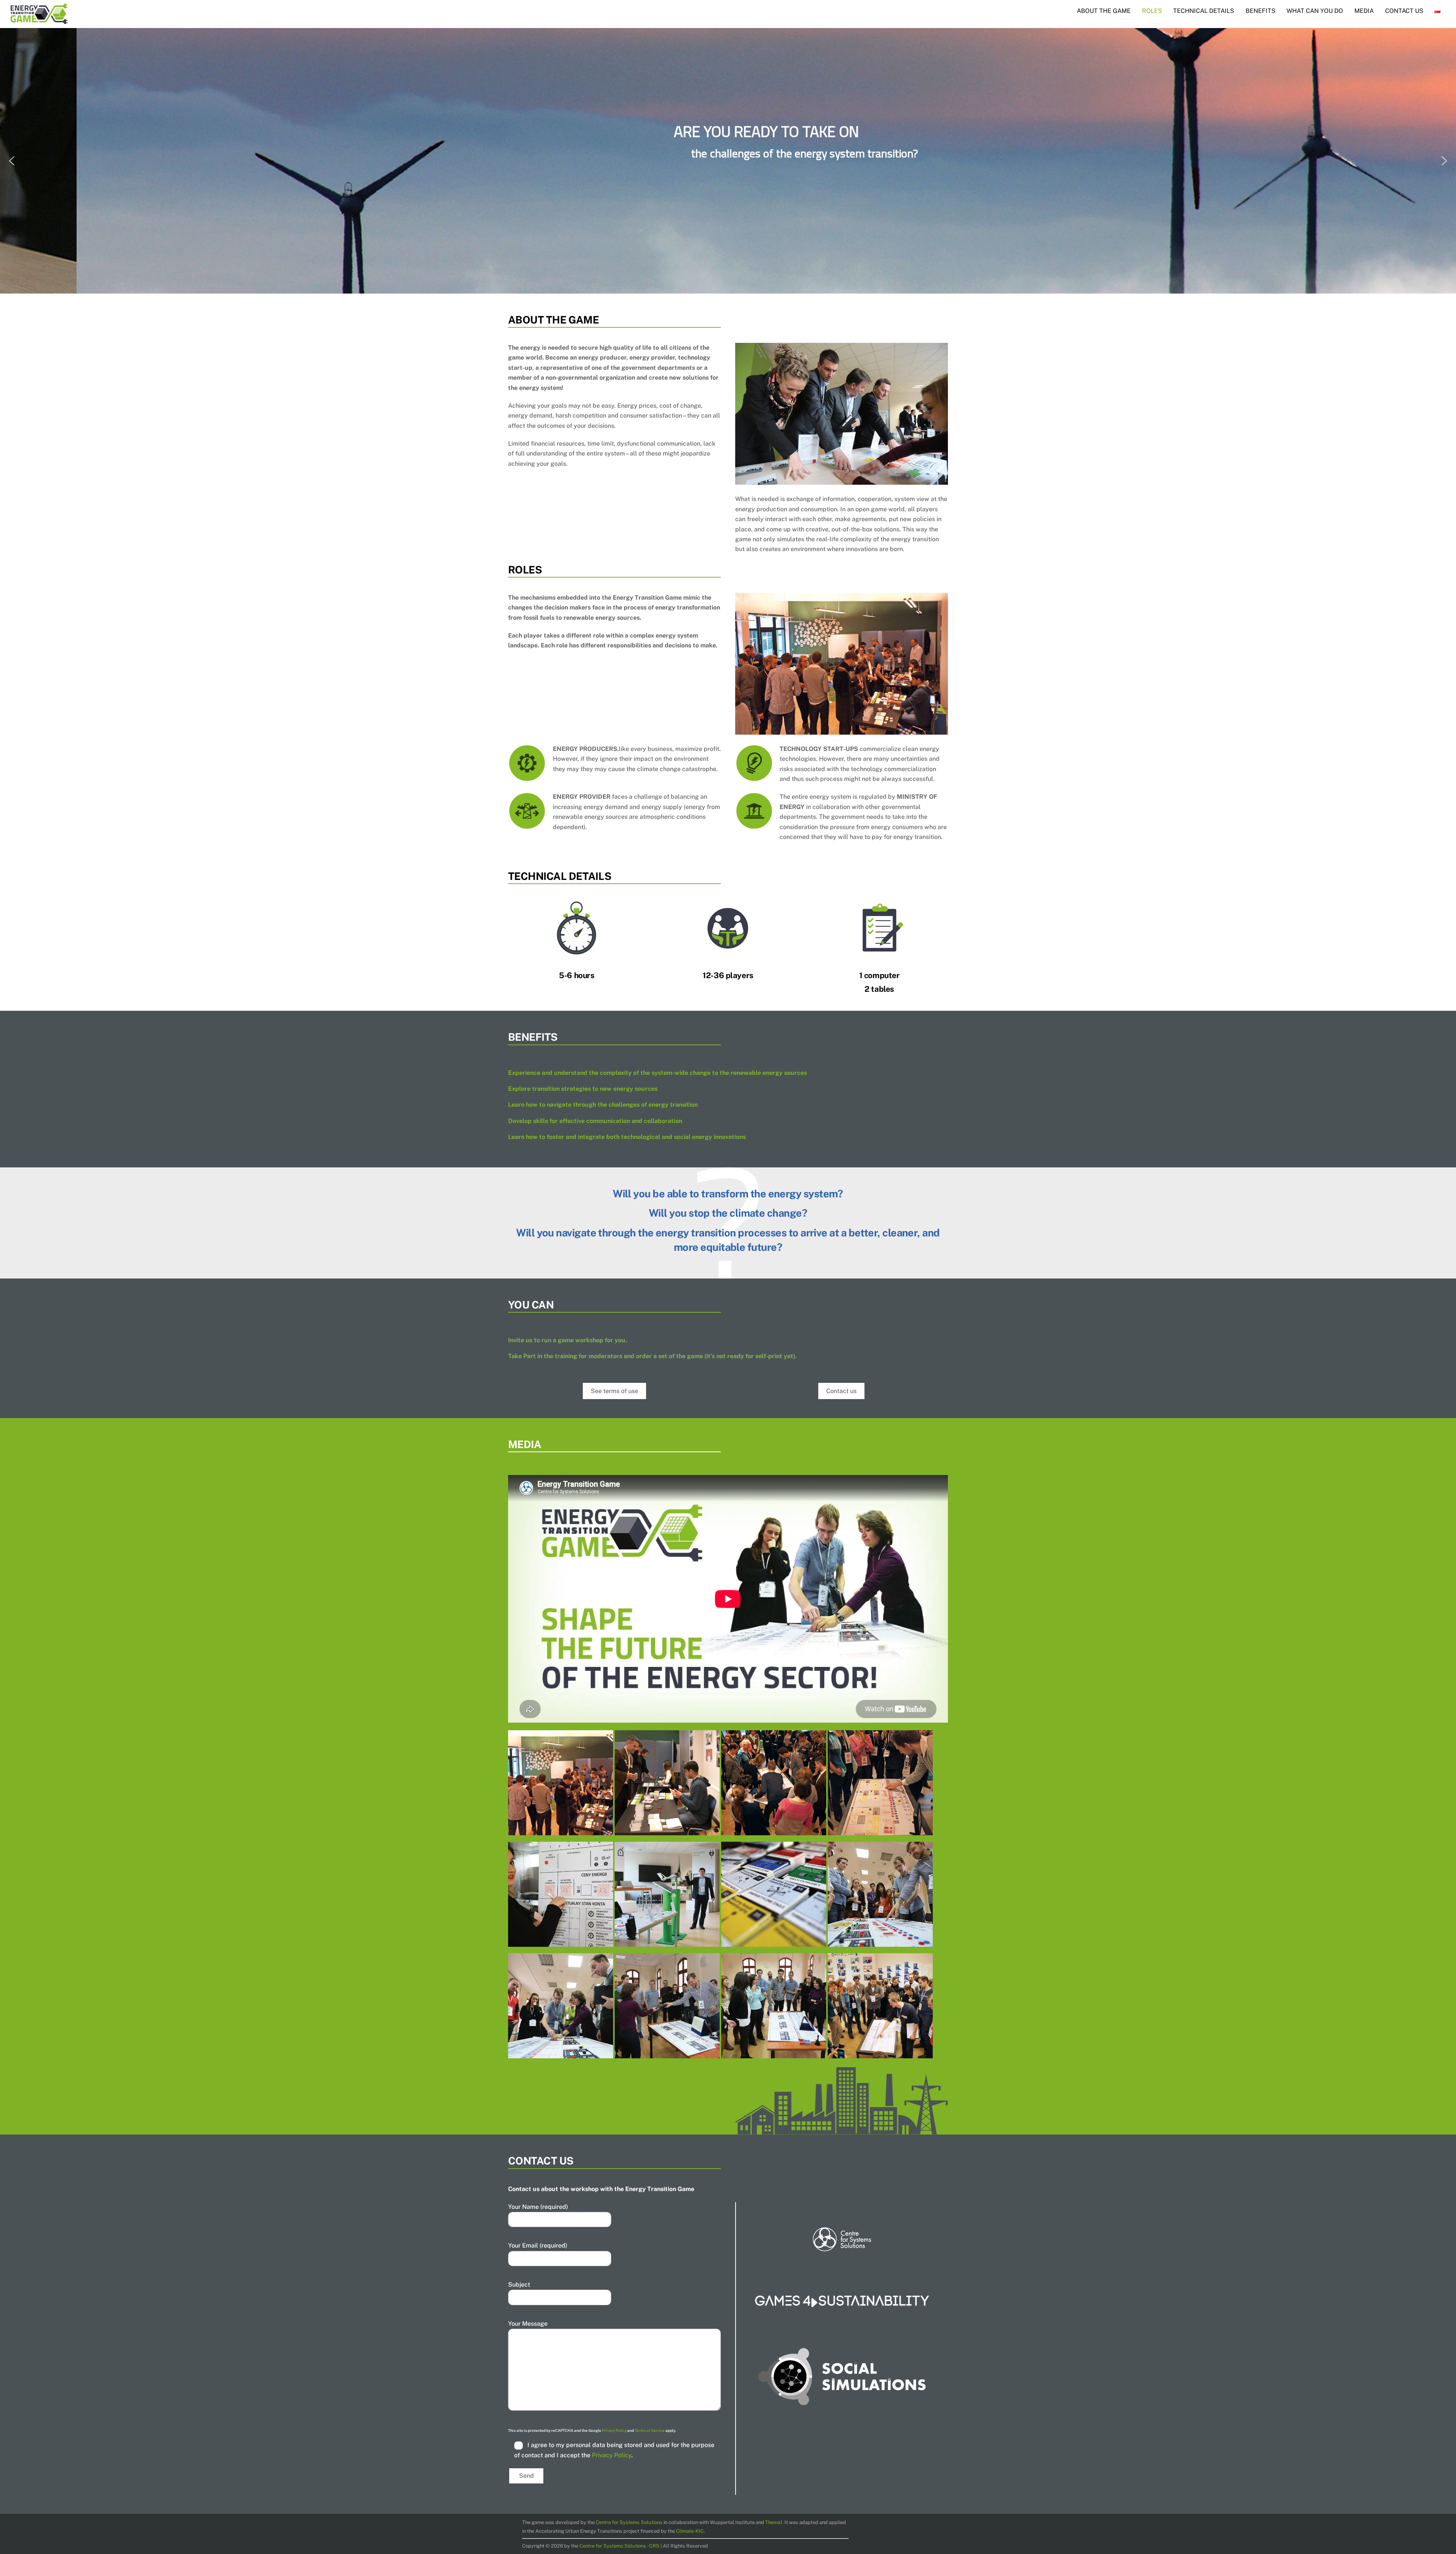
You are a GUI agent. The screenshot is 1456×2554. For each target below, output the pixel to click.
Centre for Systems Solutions (629, 2522)
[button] (12, 161)
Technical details (1204, 11)
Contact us (1404, 11)
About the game (1104, 11)
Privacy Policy (614, 2430)
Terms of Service (650, 2430)
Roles (1152, 11)
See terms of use (614, 1391)
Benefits (1261, 11)
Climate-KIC (690, 2531)
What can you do (1315, 11)
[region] (728, 161)
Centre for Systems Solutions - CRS (620, 2545)
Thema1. (774, 2522)
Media (1364, 11)
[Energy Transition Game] (561, 1830)
